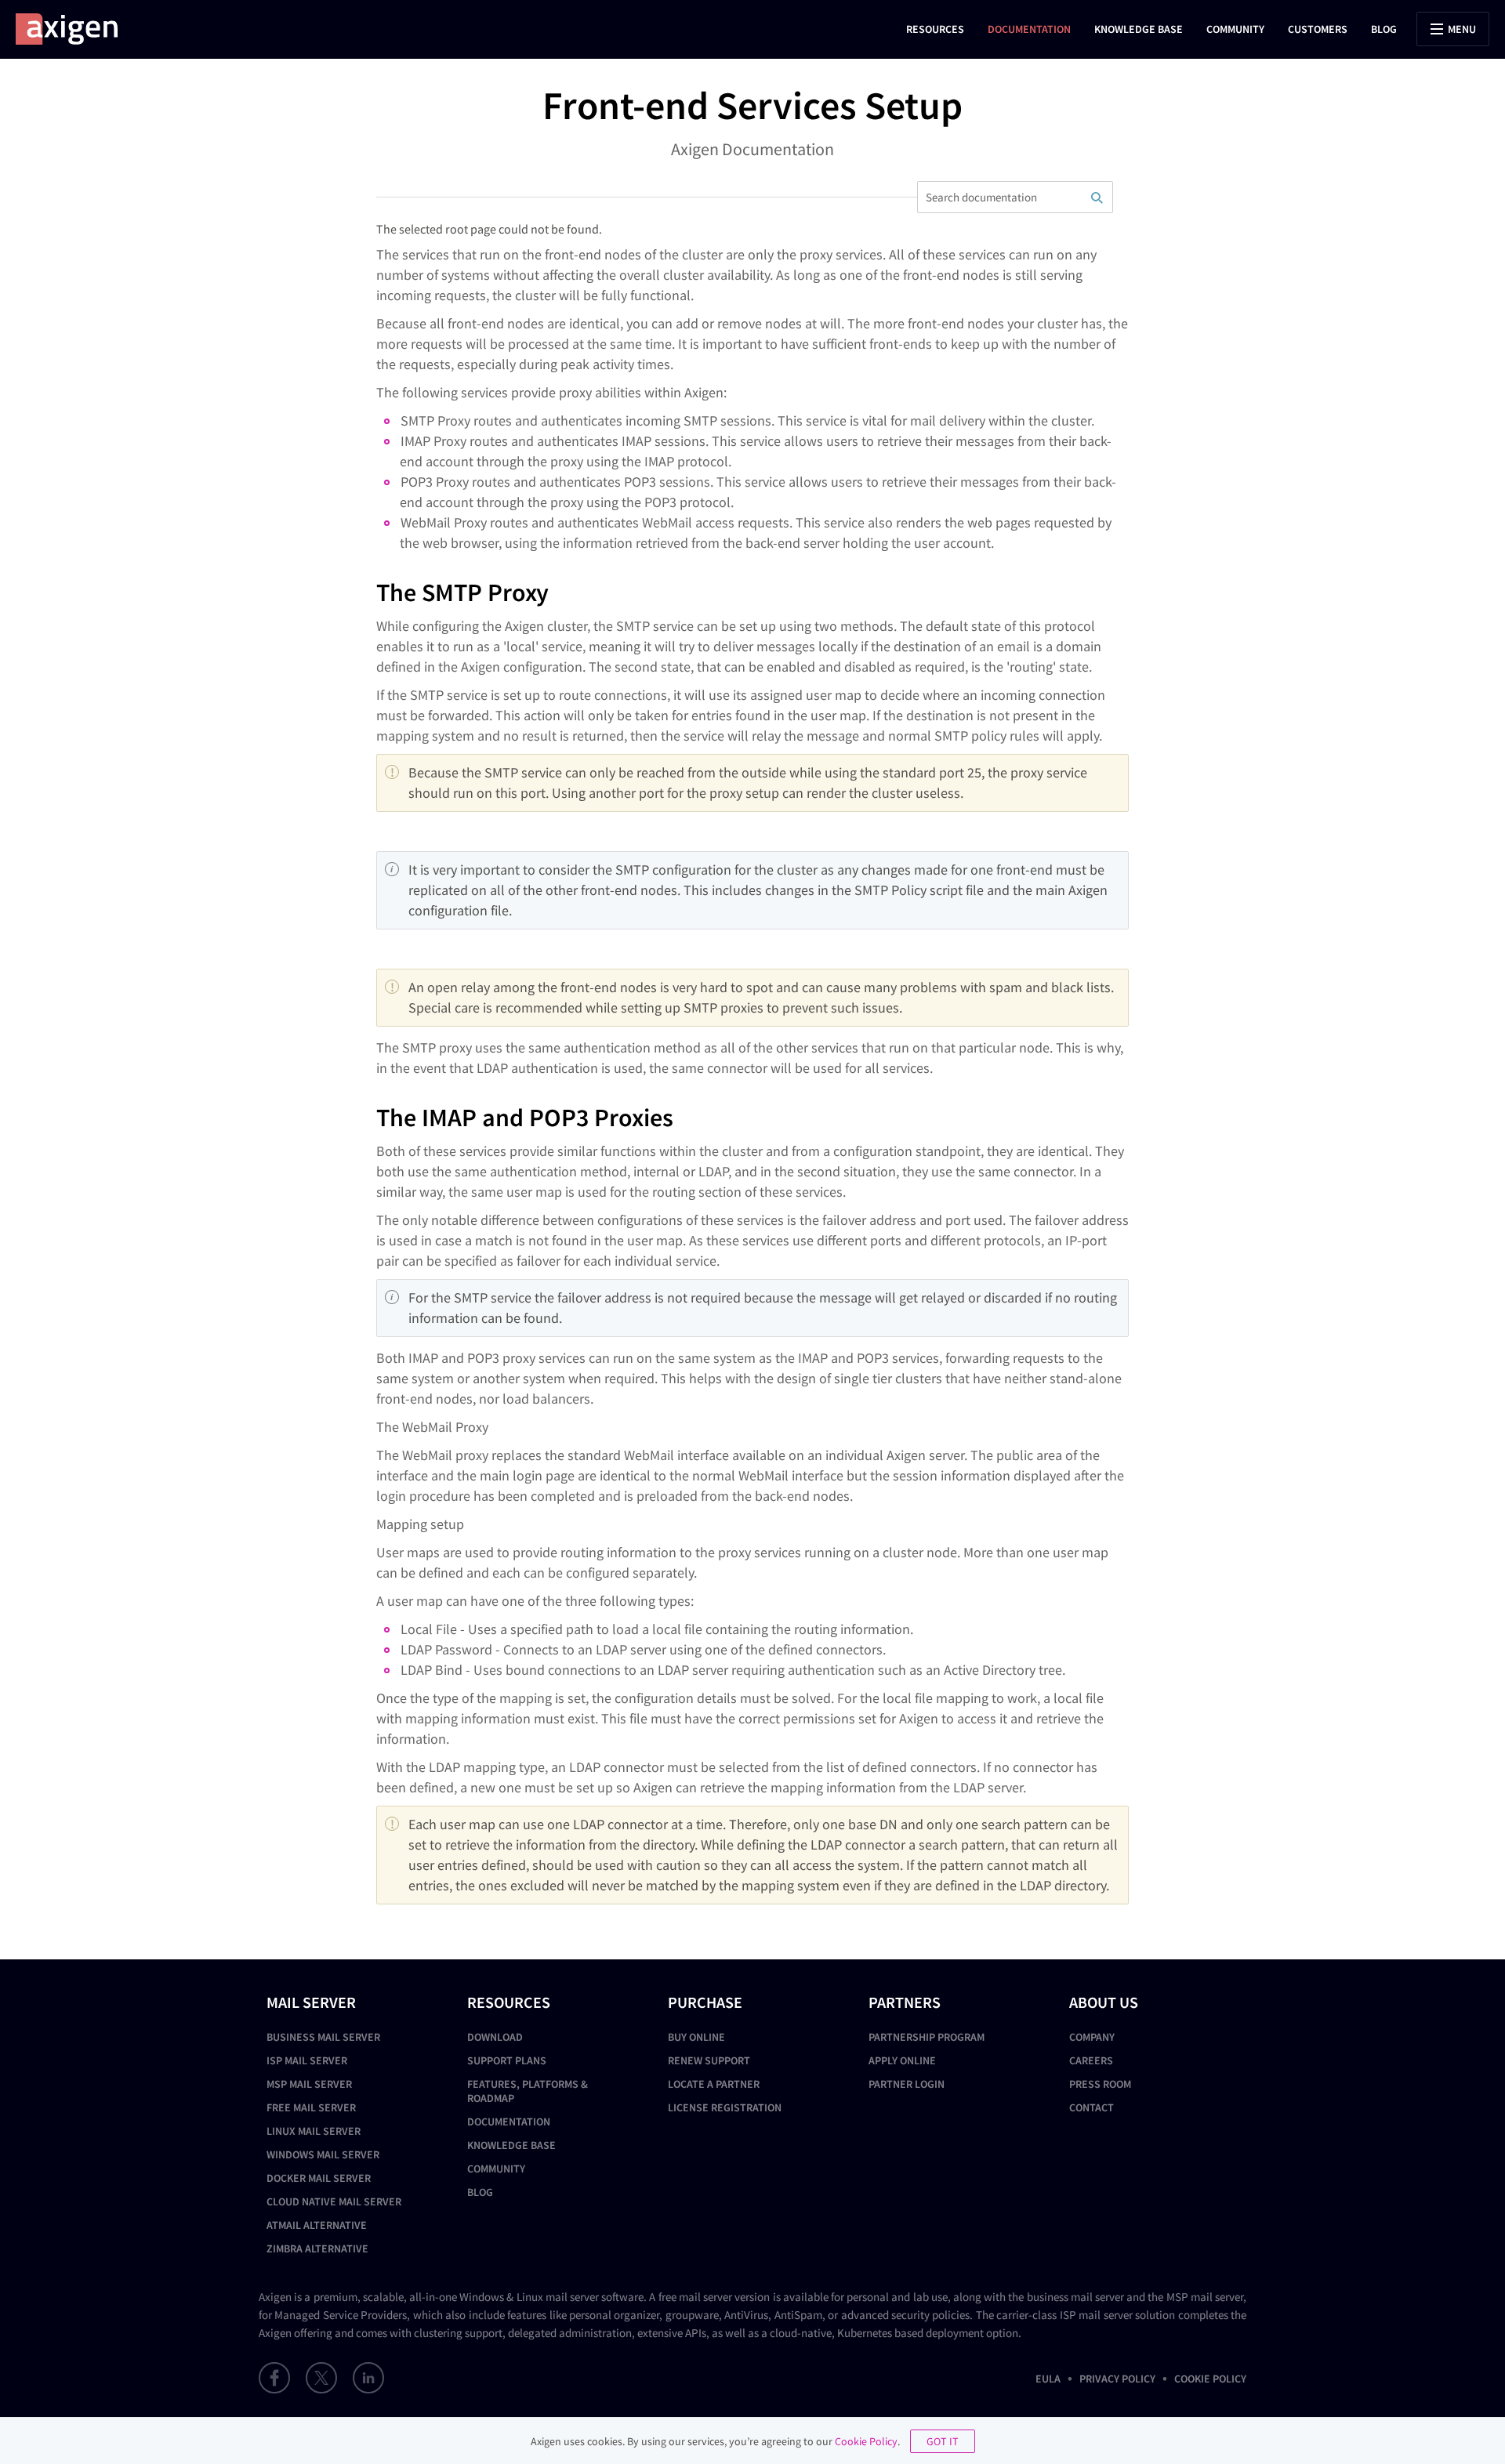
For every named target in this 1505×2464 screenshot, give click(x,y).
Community (1235, 29)
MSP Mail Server (309, 2084)
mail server (572, 2297)
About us (1104, 2002)
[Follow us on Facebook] (274, 2378)
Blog (1384, 29)
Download (495, 2037)
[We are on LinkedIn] (368, 2378)
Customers (1318, 29)
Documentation (1029, 29)
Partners (905, 2002)
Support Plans (507, 2060)
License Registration (725, 2107)
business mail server (1075, 2297)
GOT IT (943, 2441)
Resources (935, 29)
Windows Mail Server (323, 2154)
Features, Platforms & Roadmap (528, 2091)
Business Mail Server (323, 2037)
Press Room (1100, 2084)
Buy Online (696, 2037)
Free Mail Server (311, 2107)
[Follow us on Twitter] (321, 2378)
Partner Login (907, 2084)
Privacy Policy (1117, 2379)
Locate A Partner (714, 2084)
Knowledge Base (1139, 29)
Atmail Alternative (317, 2225)
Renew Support (709, 2060)
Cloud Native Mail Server (334, 2201)
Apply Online (902, 2060)
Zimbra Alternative (317, 2248)
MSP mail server (1205, 2297)
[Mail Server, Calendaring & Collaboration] (74, 29)
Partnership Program (927, 2037)
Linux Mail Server (314, 2131)
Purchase (705, 2002)
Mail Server (311, 2002)
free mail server (695, 2297)
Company (1092, 2037)
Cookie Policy (1210, 2379)
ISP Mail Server (307, 2060)
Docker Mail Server (319, 2178)
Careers (1091, 2060)
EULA (1048, 2379)
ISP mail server (1096, 2315)
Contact (1092, 2107)
